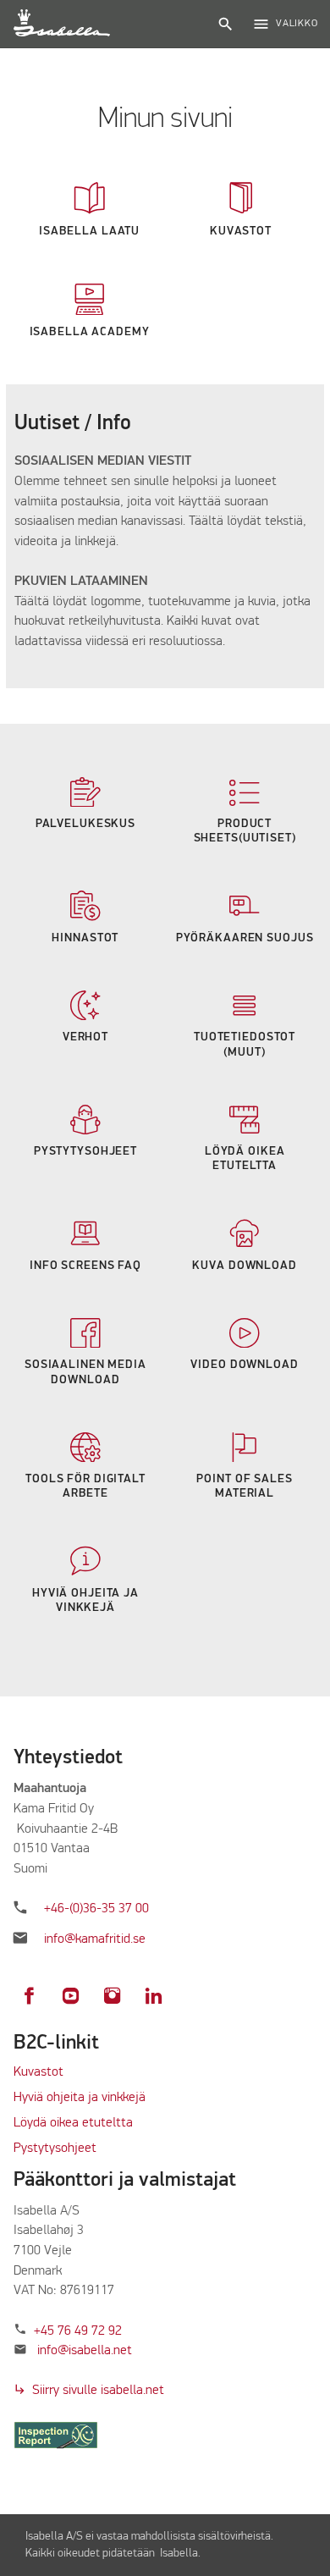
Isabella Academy (90, 332)
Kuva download (244, 1266)
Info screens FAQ (85, 1266)
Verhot (85, 1037)
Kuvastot (38, 2072)
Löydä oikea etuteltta (73, 2123)
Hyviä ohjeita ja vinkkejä (80, 2098)
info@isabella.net (85, 2351)
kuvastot (241, 231)
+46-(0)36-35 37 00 (96, 1909)
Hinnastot (85, 938)
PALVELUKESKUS (85, 824)
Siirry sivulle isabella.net (89, 2391)
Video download (244, 1365)
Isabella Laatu (89, 231)
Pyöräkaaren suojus (245, 938)
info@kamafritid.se (95, 1939)
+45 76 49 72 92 (78, 2331)
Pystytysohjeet (85, 1151)
